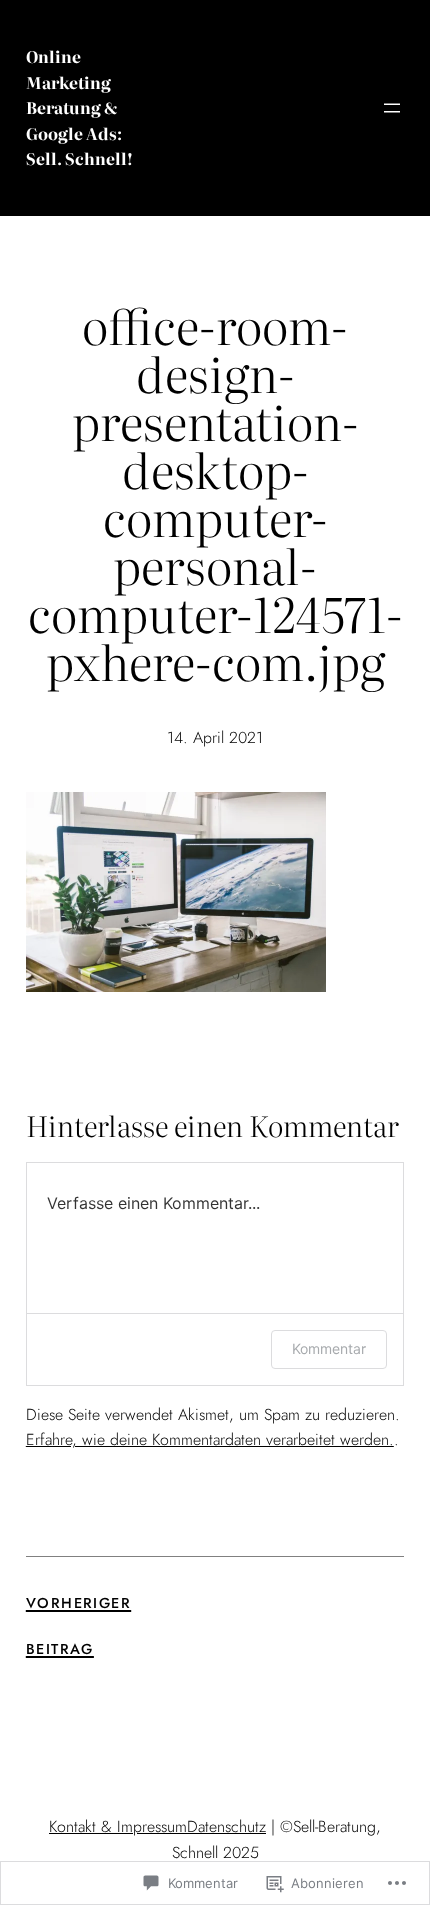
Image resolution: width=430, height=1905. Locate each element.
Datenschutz (226, 1826)
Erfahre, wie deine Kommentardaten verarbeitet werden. (210, 1439)
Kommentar (329, 1348)
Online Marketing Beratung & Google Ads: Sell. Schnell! (79, 107)
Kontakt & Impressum (118, 1826)
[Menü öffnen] (392, 108)
